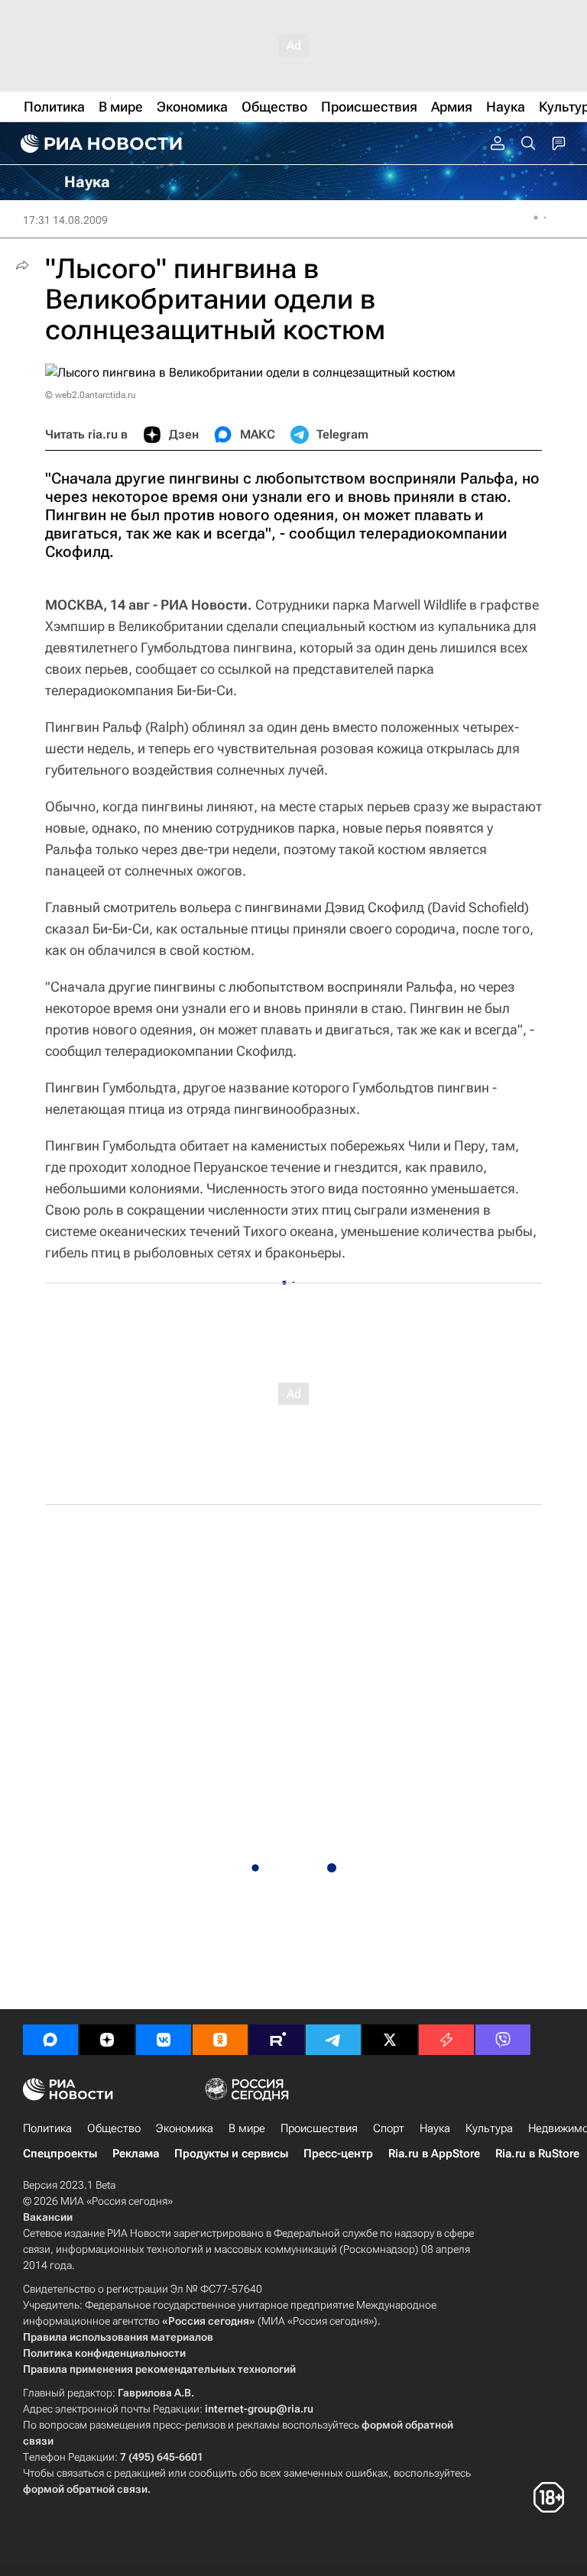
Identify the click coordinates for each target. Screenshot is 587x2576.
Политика (47, 2128)
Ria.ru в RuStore (537, 2154)
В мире (247, 2128)
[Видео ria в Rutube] (277, 2040)
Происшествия (319, 2128)
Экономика (185, 2128)
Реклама (136, 2154)
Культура (489, 2128)
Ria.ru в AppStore (434, 2154)
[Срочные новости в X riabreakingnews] (446, 2040)
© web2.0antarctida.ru (91, 395)
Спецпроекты (60, 2154)
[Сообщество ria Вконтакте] (164, 2040)
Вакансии (48, 2217)
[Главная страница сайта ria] (99, 144)
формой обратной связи (85, 2489)
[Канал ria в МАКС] (50, 2040)
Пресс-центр (338, 2154)
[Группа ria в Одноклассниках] (220, 2040)
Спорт (389, 2128)
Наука (435, 2128)
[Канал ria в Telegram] (333, 2040)
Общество (114, 2128)
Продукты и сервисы (231, 2154)
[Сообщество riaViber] (503, 2040)
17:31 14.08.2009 (65, 220)
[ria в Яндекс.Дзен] (107, 2040)
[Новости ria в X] (390, 2040)
